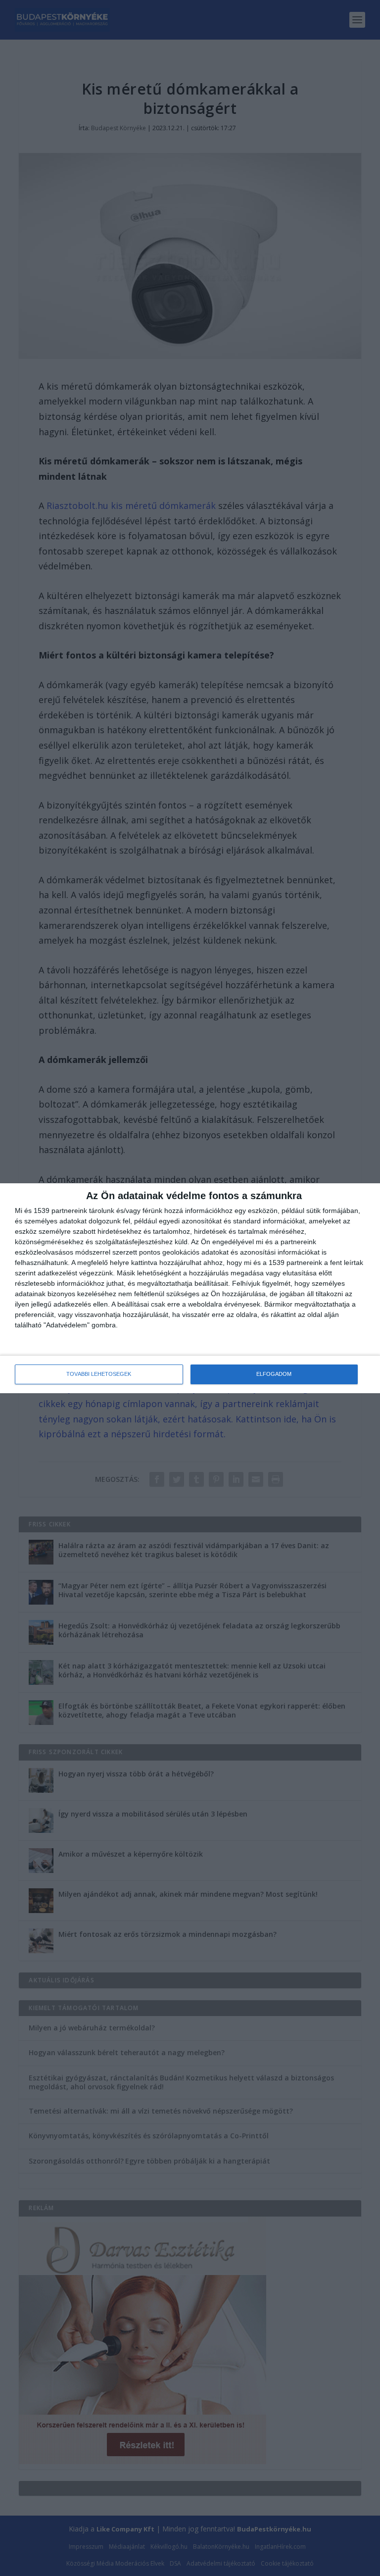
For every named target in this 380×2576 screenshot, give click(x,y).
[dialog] (190, 1288)
